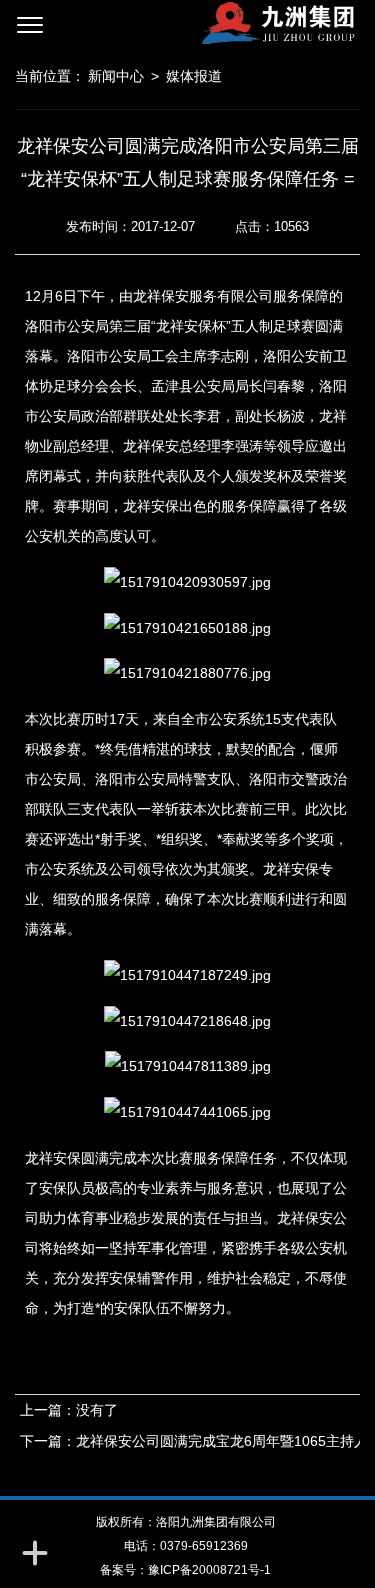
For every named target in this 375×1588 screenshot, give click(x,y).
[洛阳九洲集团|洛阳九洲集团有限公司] (217, 23)
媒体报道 (194, 76)
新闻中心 (116, 76)
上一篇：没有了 (69, 1410)
